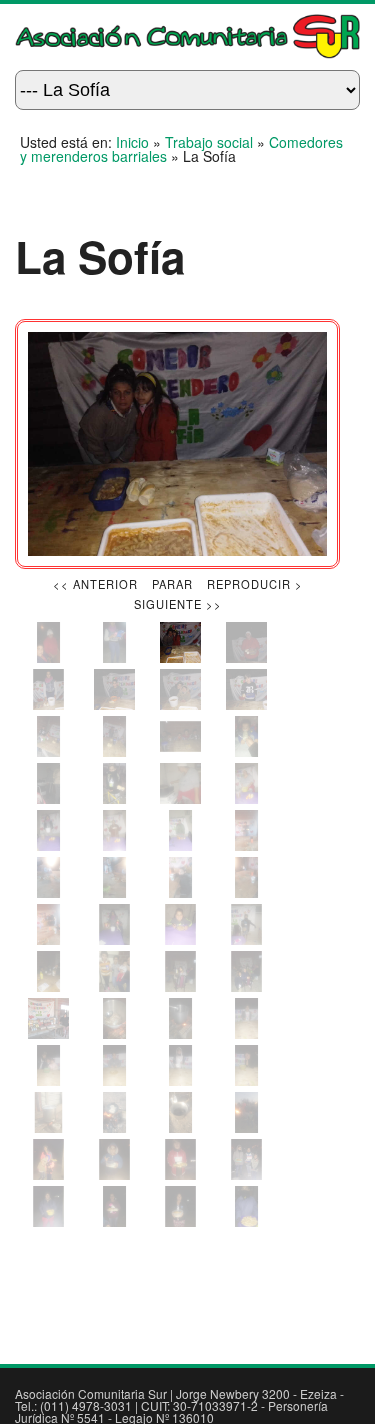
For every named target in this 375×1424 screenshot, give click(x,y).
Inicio (132, 142)
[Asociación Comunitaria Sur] (187, 53)
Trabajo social (209, 142)
